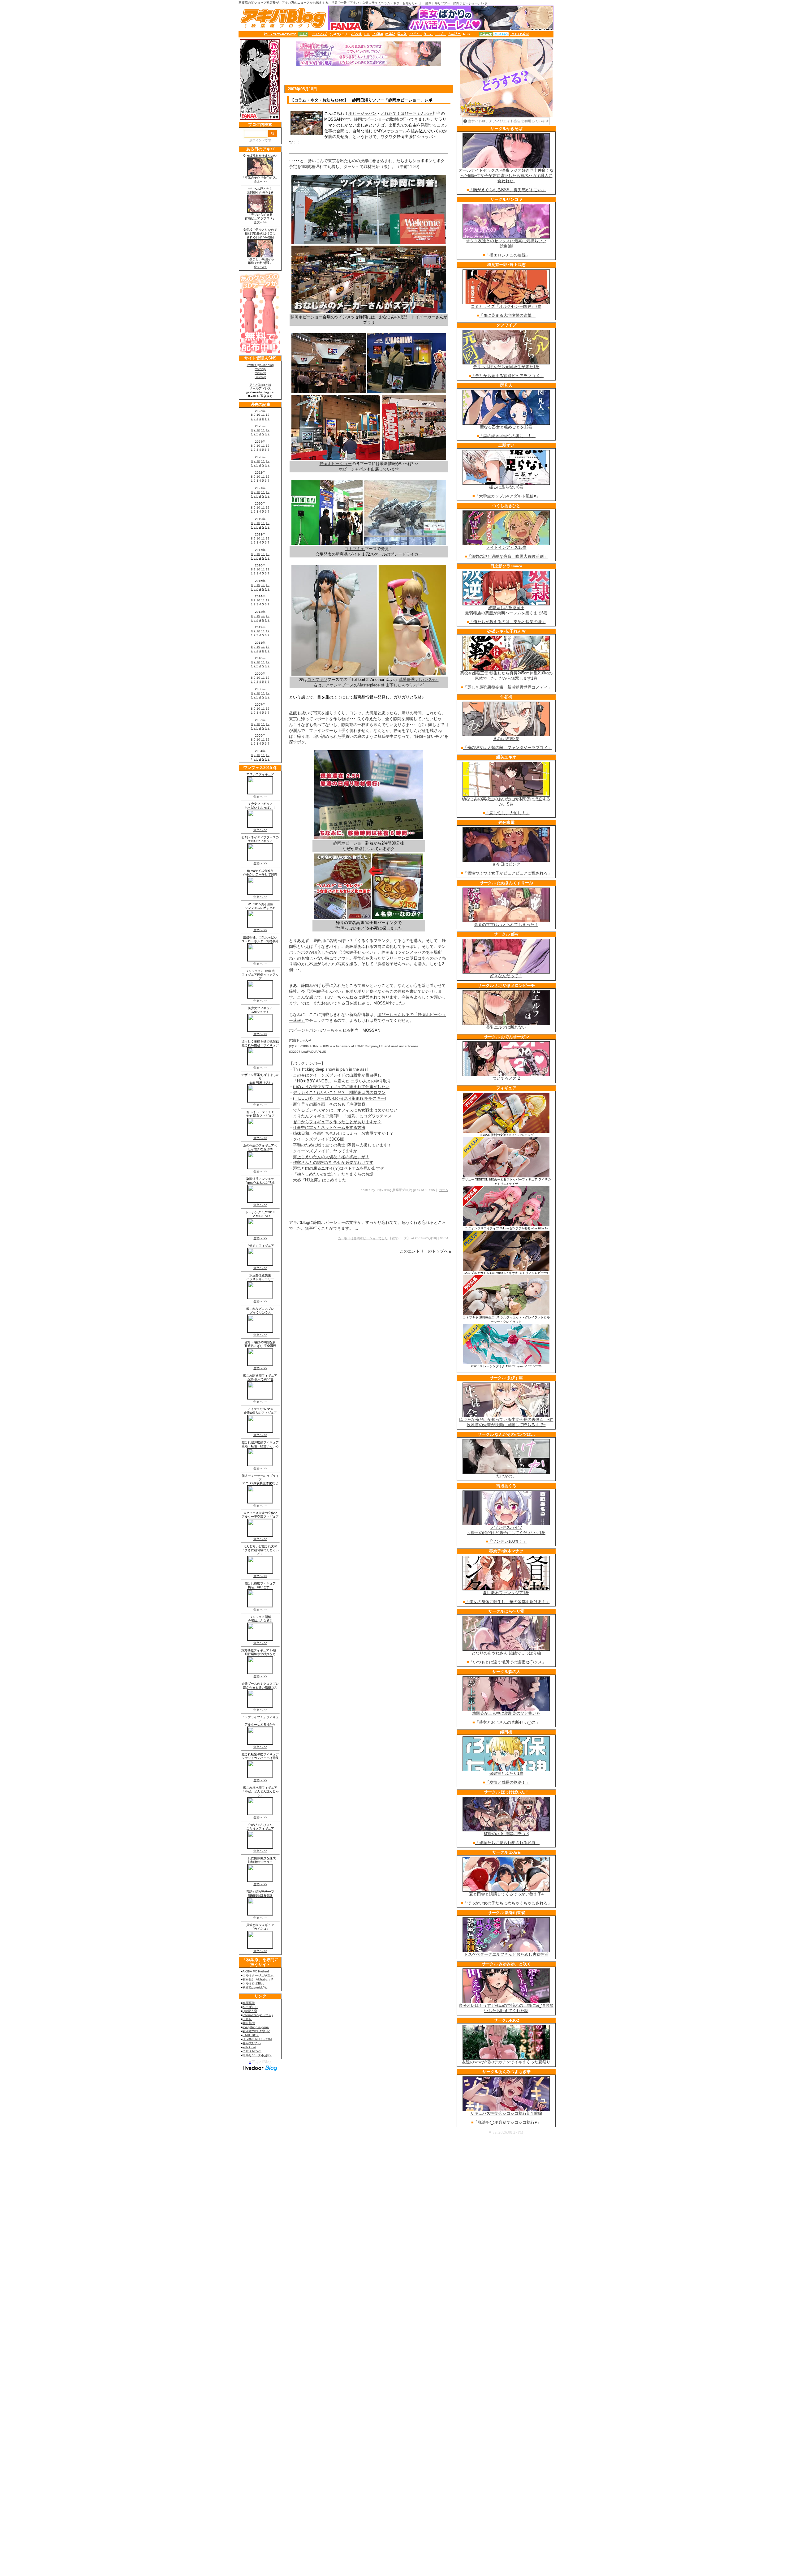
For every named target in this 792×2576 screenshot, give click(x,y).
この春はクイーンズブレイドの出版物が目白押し (337, 1075)
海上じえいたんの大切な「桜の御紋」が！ (331, 1157)
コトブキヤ (317, 679)
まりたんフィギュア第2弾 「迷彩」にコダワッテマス (342, 1116)
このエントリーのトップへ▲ (426, 1251)
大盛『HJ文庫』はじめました (320, 1180)
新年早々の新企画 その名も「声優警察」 (331, 1104)
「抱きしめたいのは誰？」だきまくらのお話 (333, 1174)
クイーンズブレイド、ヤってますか (325, 1151)
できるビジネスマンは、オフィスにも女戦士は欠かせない (345, 1110)
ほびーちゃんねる (341, 997)
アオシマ (334, 685)
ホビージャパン (362, 113)
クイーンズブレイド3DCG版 (319, 1139)
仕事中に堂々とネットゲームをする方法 (329, 1127)
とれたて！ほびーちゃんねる (407, 113)
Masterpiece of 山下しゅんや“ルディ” (391, 685)
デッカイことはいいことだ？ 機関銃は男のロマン (339, 1092)
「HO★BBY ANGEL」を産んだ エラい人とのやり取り (342, 1081)
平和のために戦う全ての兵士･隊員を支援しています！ (342, 1145)
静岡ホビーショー (370, 119)
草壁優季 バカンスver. (419, 679)
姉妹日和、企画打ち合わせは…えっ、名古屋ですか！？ (343, 1133)
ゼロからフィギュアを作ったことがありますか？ (337, 1122)
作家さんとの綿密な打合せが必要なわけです (333, 1162)
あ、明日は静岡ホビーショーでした (363, 1238)
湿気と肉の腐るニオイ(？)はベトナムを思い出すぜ (338, 1168)
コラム (444, 1190)
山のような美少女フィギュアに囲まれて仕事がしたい (341, 1087)
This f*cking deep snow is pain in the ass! (330, 1069)
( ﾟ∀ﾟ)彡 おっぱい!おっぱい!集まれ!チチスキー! (340, 1098)
